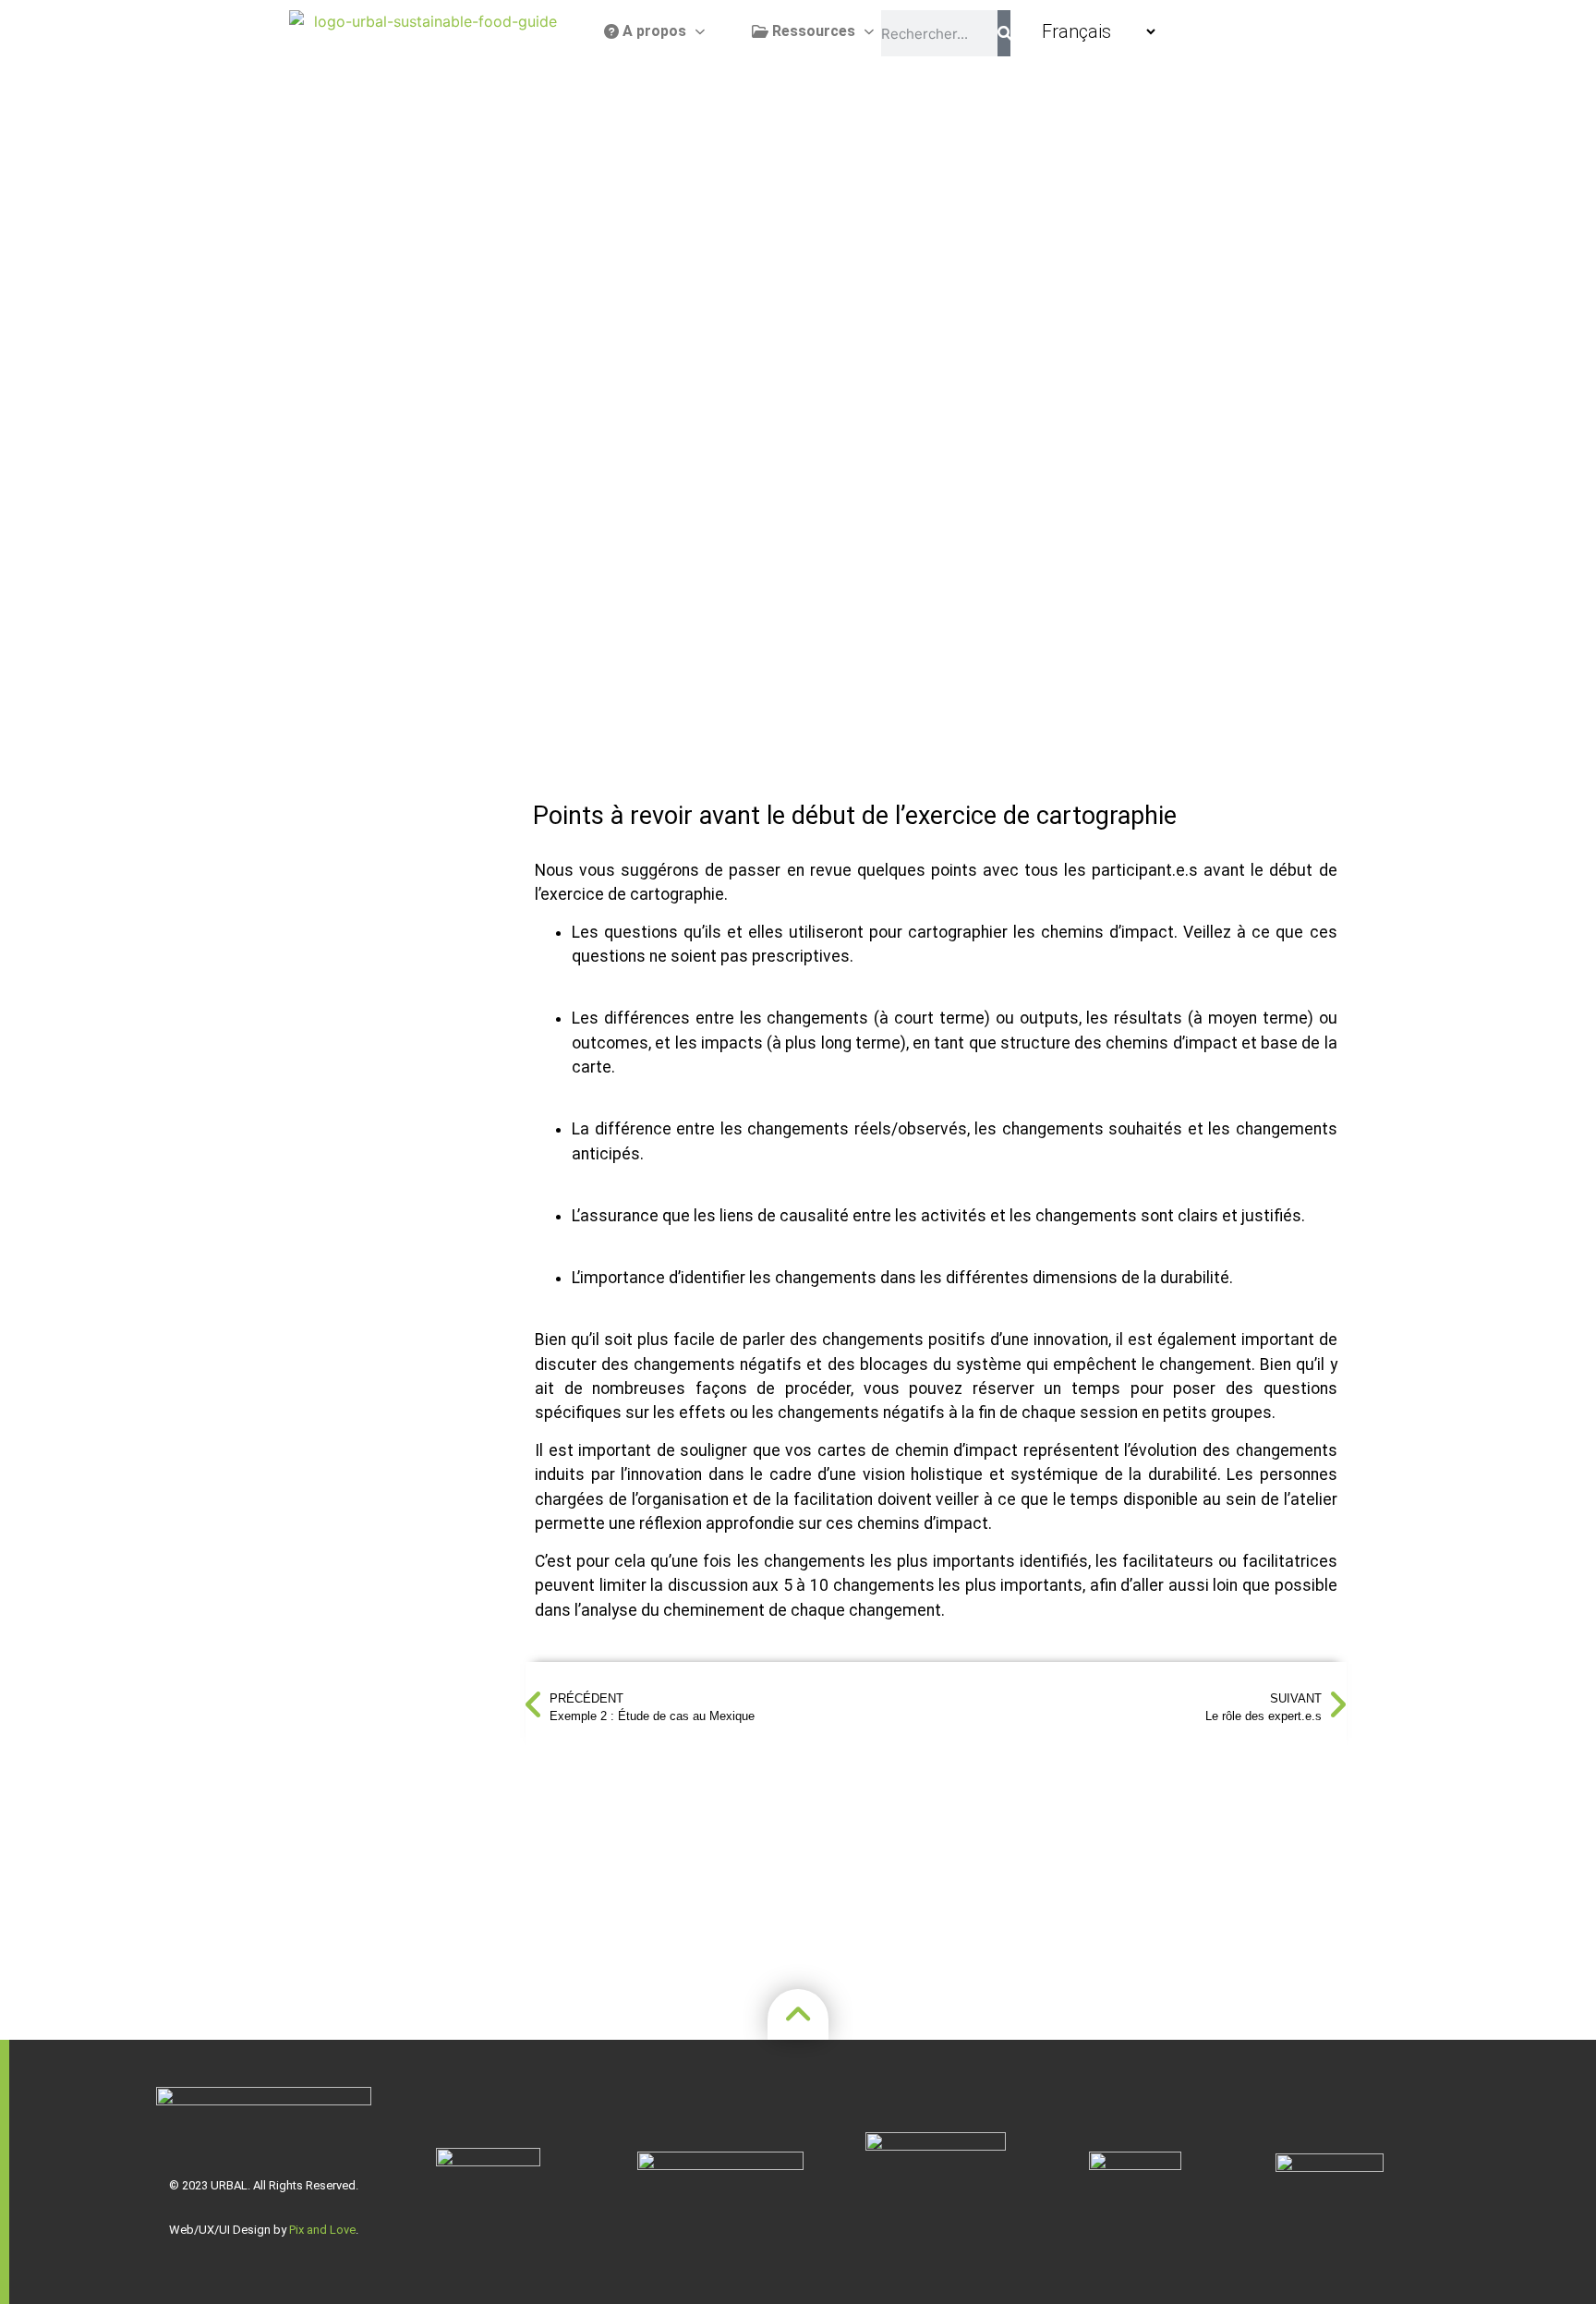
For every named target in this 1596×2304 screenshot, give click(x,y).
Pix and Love (322, 2230)
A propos (653, 31)
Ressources (812, 31)
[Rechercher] (1004, 33)
